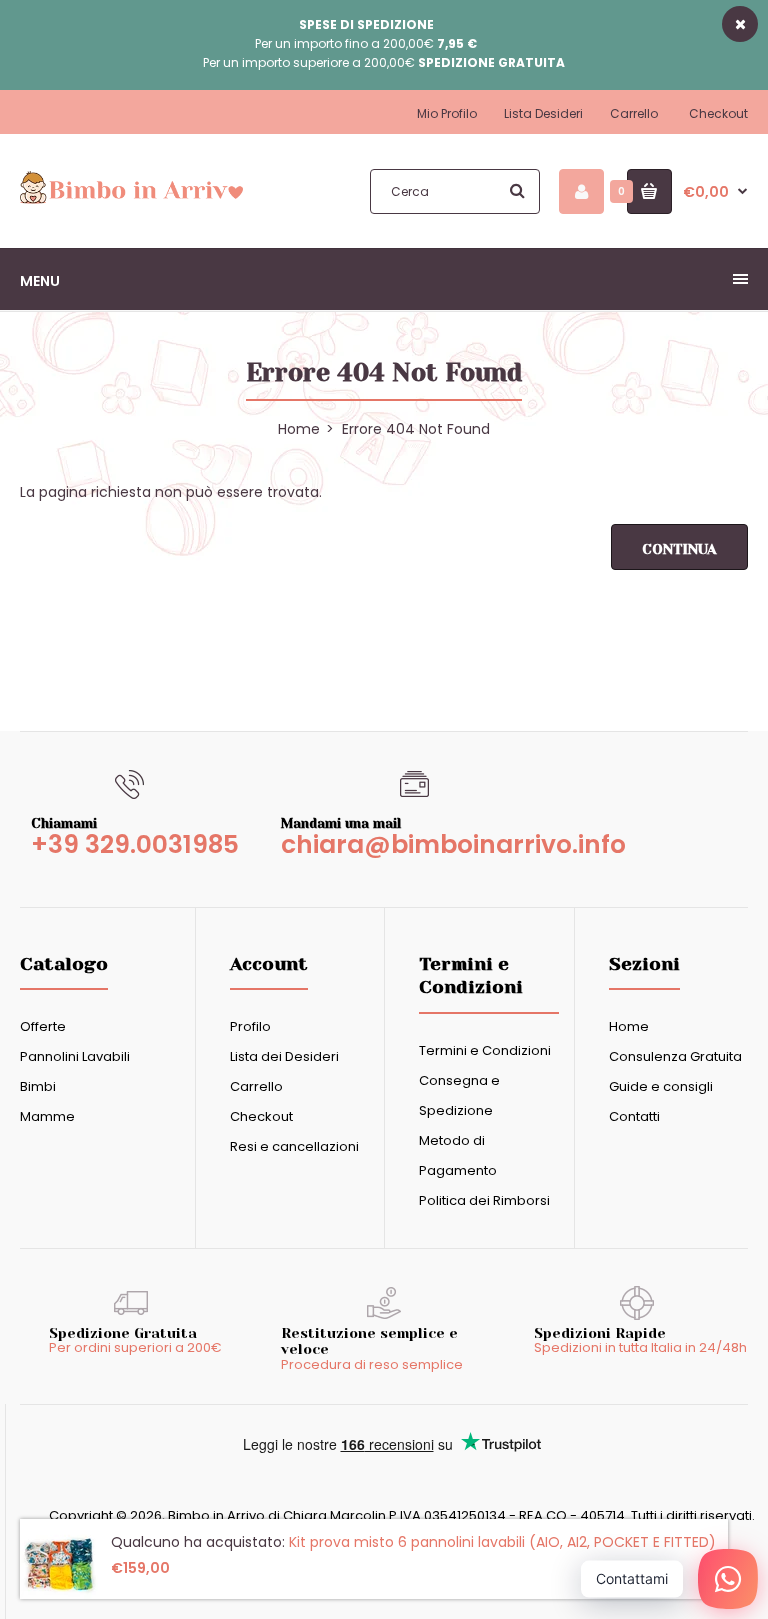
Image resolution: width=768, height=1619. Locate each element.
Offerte (43, 1026)
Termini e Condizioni (485, 1050)
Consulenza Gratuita (675, 1056)
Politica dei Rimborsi (484, 1200)
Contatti (634, 1116)
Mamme (47, 1116)
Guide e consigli (661, 1086)
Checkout (718, 113)
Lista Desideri (543, 113)
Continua (679, 549)
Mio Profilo (447, 113)
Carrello (634, 113)
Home (629, 1026)
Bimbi (38, 1086)
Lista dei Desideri (284, 1056)
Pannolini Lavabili (75, 1056)
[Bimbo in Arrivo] (131, 201)
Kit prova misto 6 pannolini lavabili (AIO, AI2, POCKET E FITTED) (502, 1542)
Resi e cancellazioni (294, 1146)
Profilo (250, 1026)
